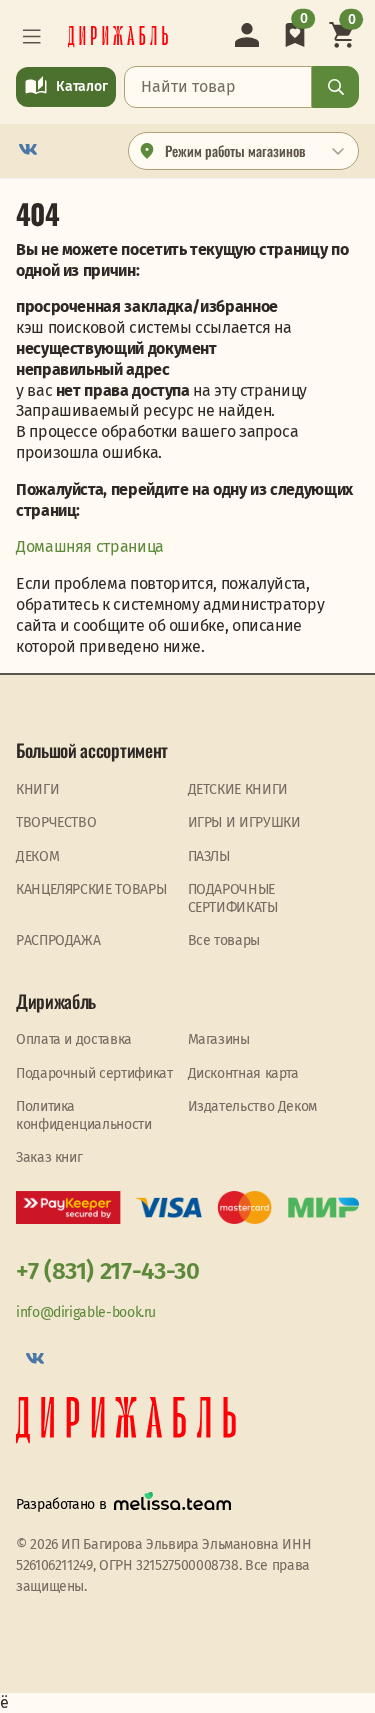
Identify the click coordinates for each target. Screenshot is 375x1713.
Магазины (219, 1039)
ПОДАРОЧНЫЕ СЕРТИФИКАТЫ (233, 898)
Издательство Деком (253, 1106)
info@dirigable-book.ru (86, 1312)
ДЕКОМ (37, 856)
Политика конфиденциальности (84, 1115)
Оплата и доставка (74, 1039)
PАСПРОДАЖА (58, 940)
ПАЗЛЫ (209, 856)
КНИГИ (37, 789)
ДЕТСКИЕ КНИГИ (238, 789)
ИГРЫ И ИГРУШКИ (244, 822)
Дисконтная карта (243, 1073)
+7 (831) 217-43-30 (108, 1271)
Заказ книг (49, 1157)
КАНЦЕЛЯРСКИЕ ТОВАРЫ (91, 889)
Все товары (224, 940)
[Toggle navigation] (32, 37)
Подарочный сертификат (94, 1073)
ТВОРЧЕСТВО (56, 822)
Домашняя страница (90, 546)
